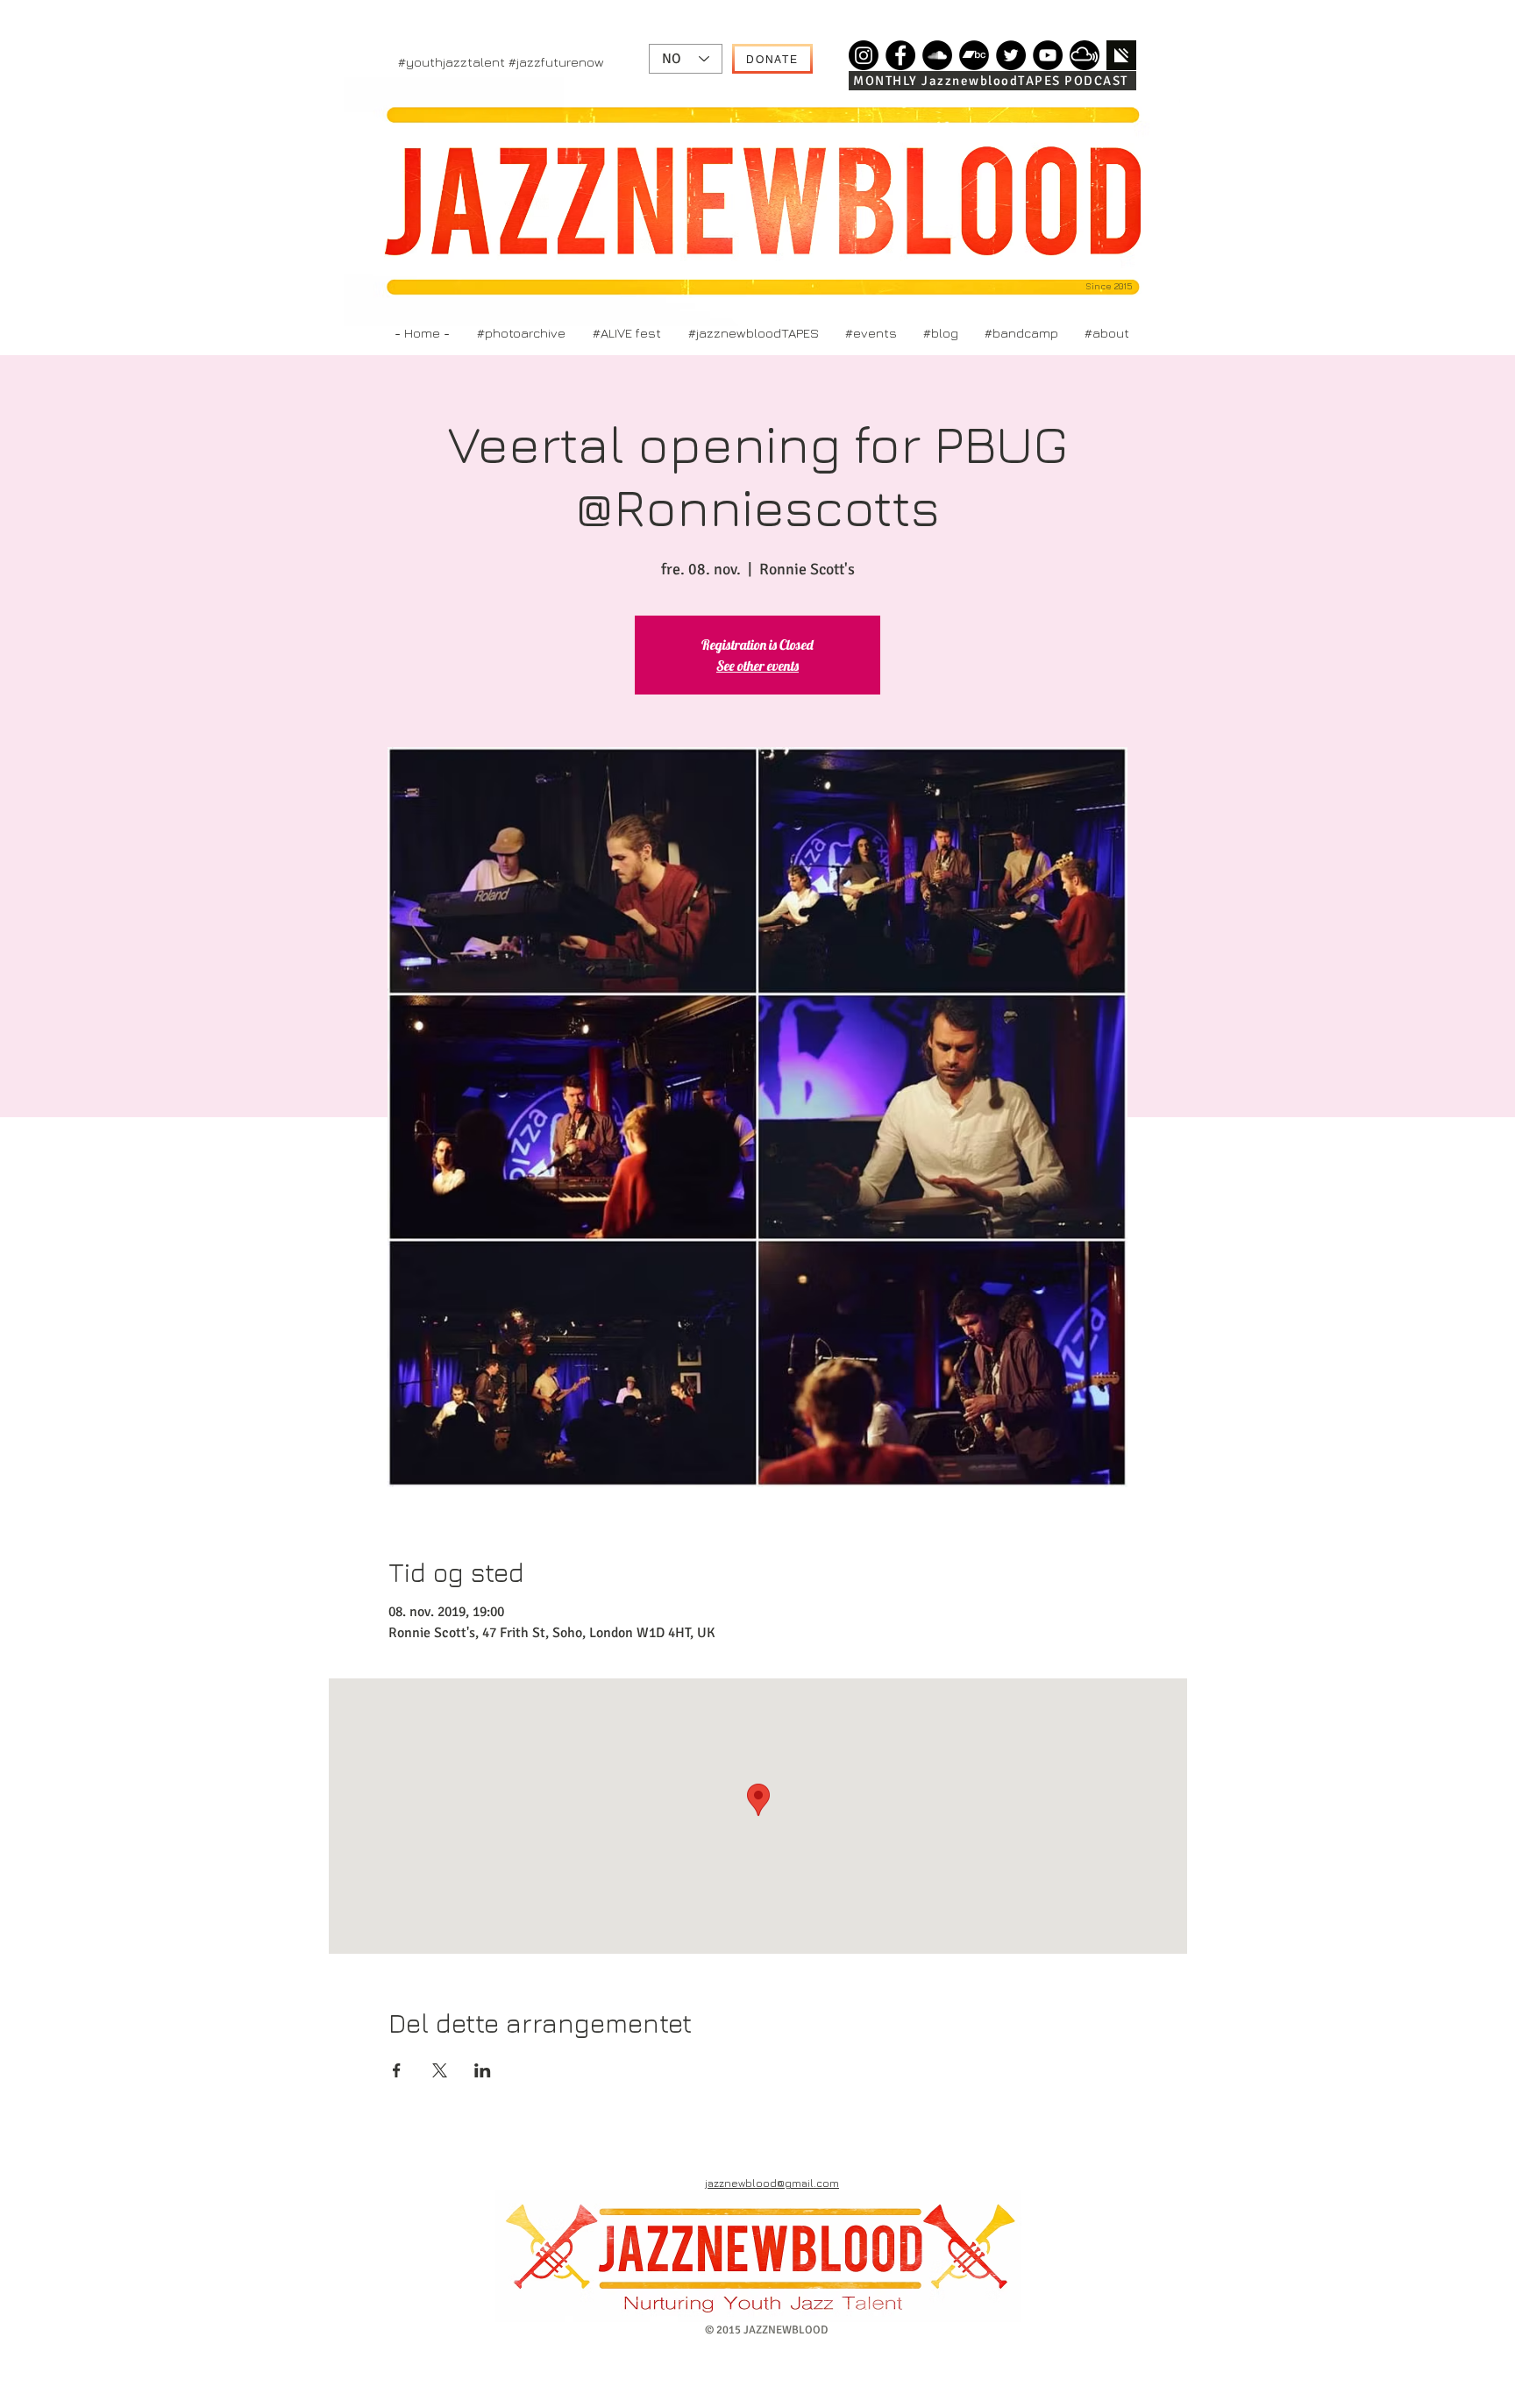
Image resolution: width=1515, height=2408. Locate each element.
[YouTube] (1048, 55)
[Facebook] (900, 55)
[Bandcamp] (974, 55)
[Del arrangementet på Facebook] (397, 2070)
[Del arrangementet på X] (440, 2070)
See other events (757, 666)
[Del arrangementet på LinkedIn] (483, 2070)
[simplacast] (1121, 55)
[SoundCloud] (937, 55)
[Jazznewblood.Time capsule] (864, 55)
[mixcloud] (1085, 55)
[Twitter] (1011, 55)
